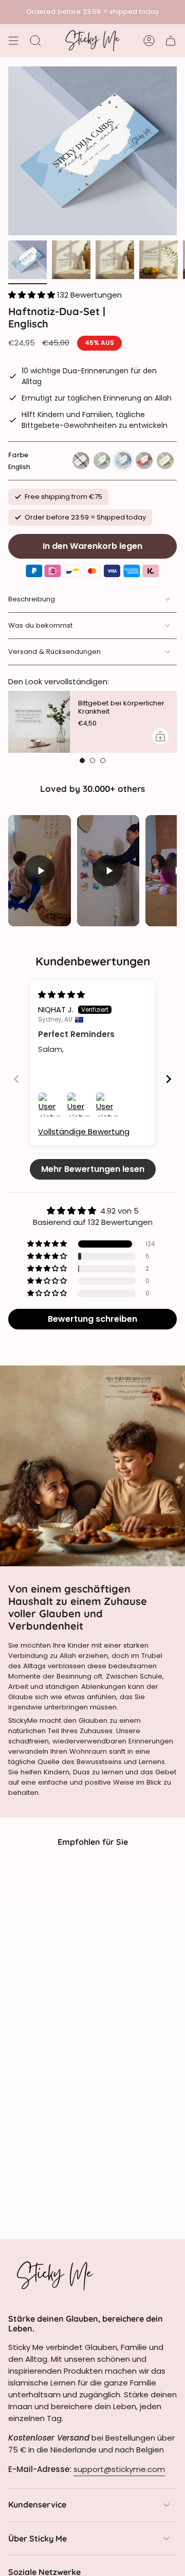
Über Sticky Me (38, 2538)
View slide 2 (92, 760)
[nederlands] (81, 461)
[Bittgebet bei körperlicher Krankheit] (39, 722)
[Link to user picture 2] (79, 1104)
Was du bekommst (40, 625)
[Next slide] (169, 1079)
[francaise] (102, 461)
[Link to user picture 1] (50, 1104)
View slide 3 (103, 760)
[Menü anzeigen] (13, 41)
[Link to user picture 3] (108, 1104)
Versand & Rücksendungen (54, 652)
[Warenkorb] (171, 41)
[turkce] (144, 461)
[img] (61, 995)
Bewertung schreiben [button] (92, 1319)
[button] (33, 295)
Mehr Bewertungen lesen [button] (93, 1169)
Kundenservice (37, 2504)
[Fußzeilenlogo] (54, 2275)
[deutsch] (165, 461)
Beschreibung (32, 599)
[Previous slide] (16, 1079)
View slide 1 (82, 760)
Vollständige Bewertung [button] (84, 1131)
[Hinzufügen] (160, 736)
